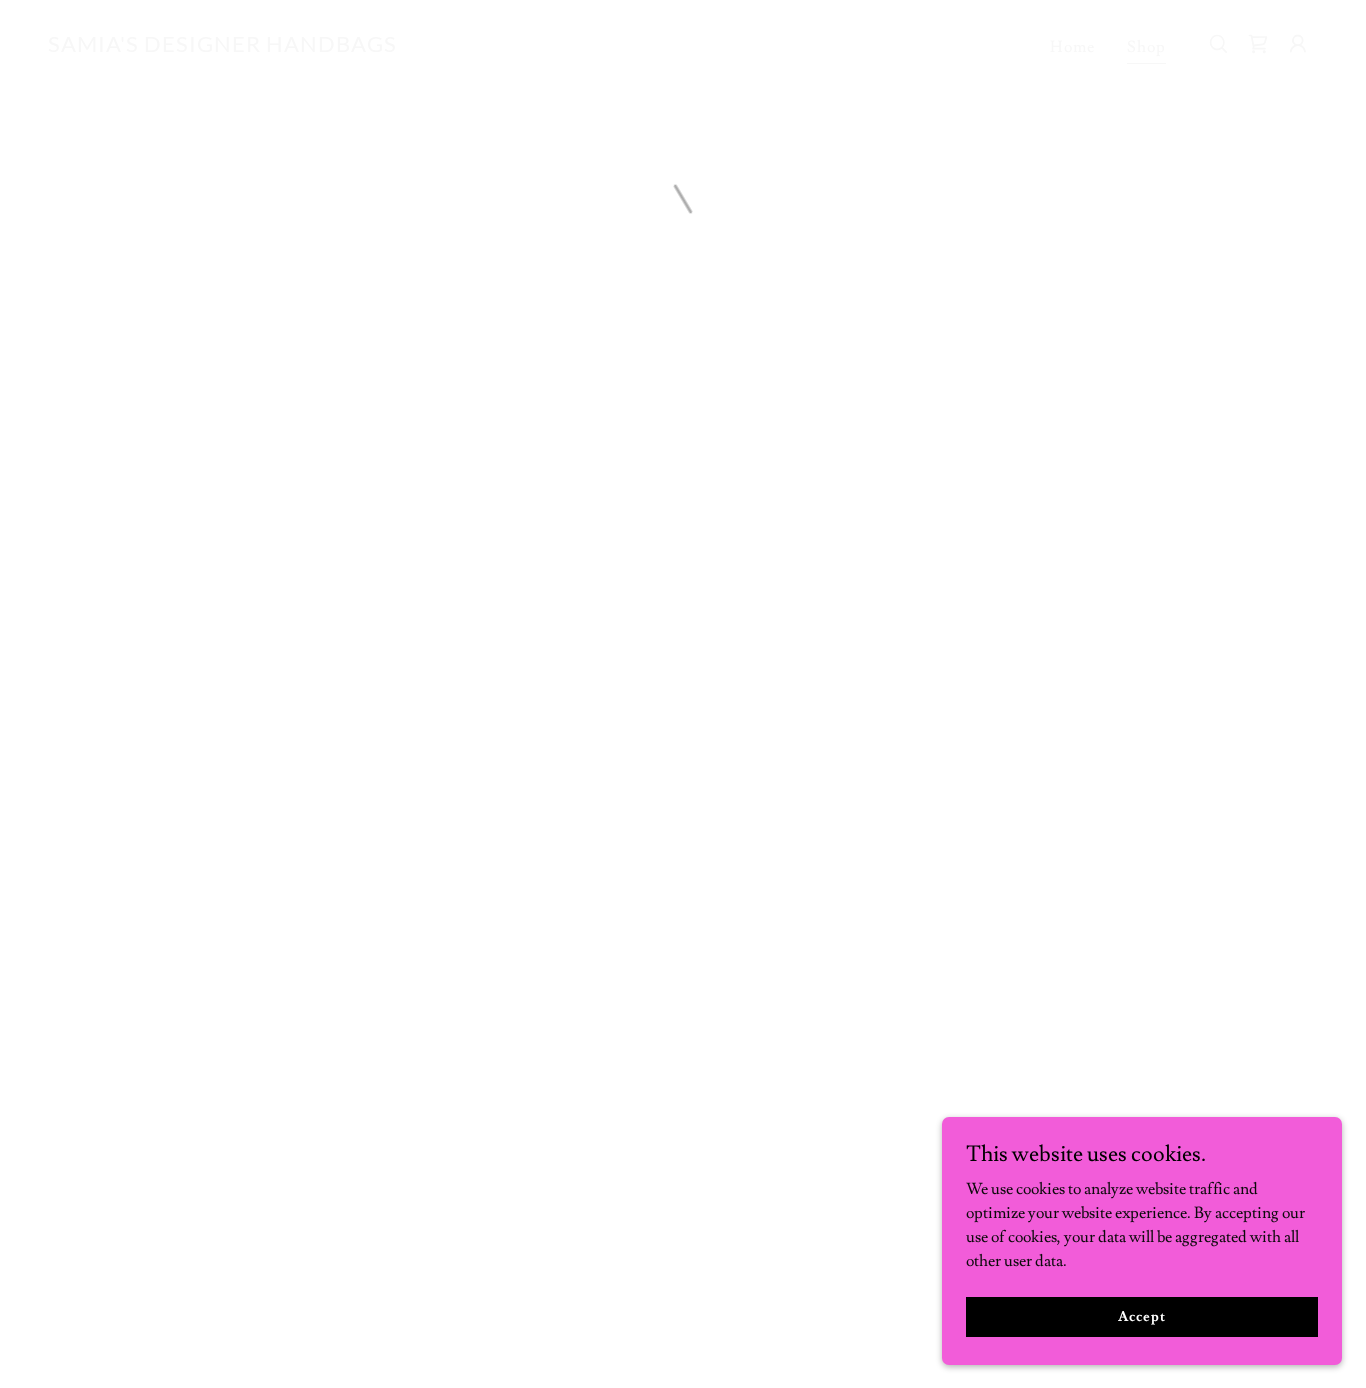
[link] (222, 47)
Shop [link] (1146, 47)
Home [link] (1072, 47)
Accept (1141, 1316)
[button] (1298, 44)
